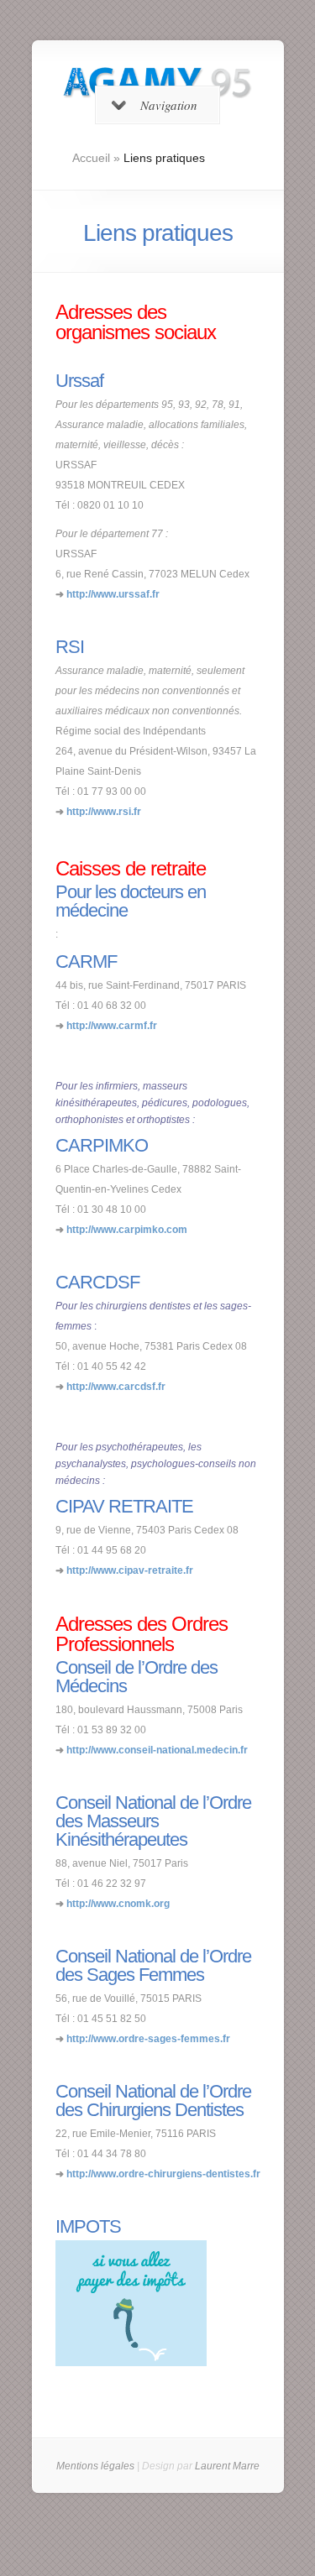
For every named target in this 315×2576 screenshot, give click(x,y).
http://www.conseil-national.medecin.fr (157, 1750)
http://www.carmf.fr (112, 1026)
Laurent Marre (227, 2466)
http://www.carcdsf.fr (116, 1387)
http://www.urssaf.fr (113, 594)
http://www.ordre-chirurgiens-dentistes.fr (163, 2174)
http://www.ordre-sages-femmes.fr (148, 2039)
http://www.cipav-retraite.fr (130, 1570)
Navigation (169, 105)
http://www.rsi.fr (104, 812)
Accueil (91, 158)
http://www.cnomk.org (118, 1904)
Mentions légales (95, 2466)
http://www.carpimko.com (127, 1230)
